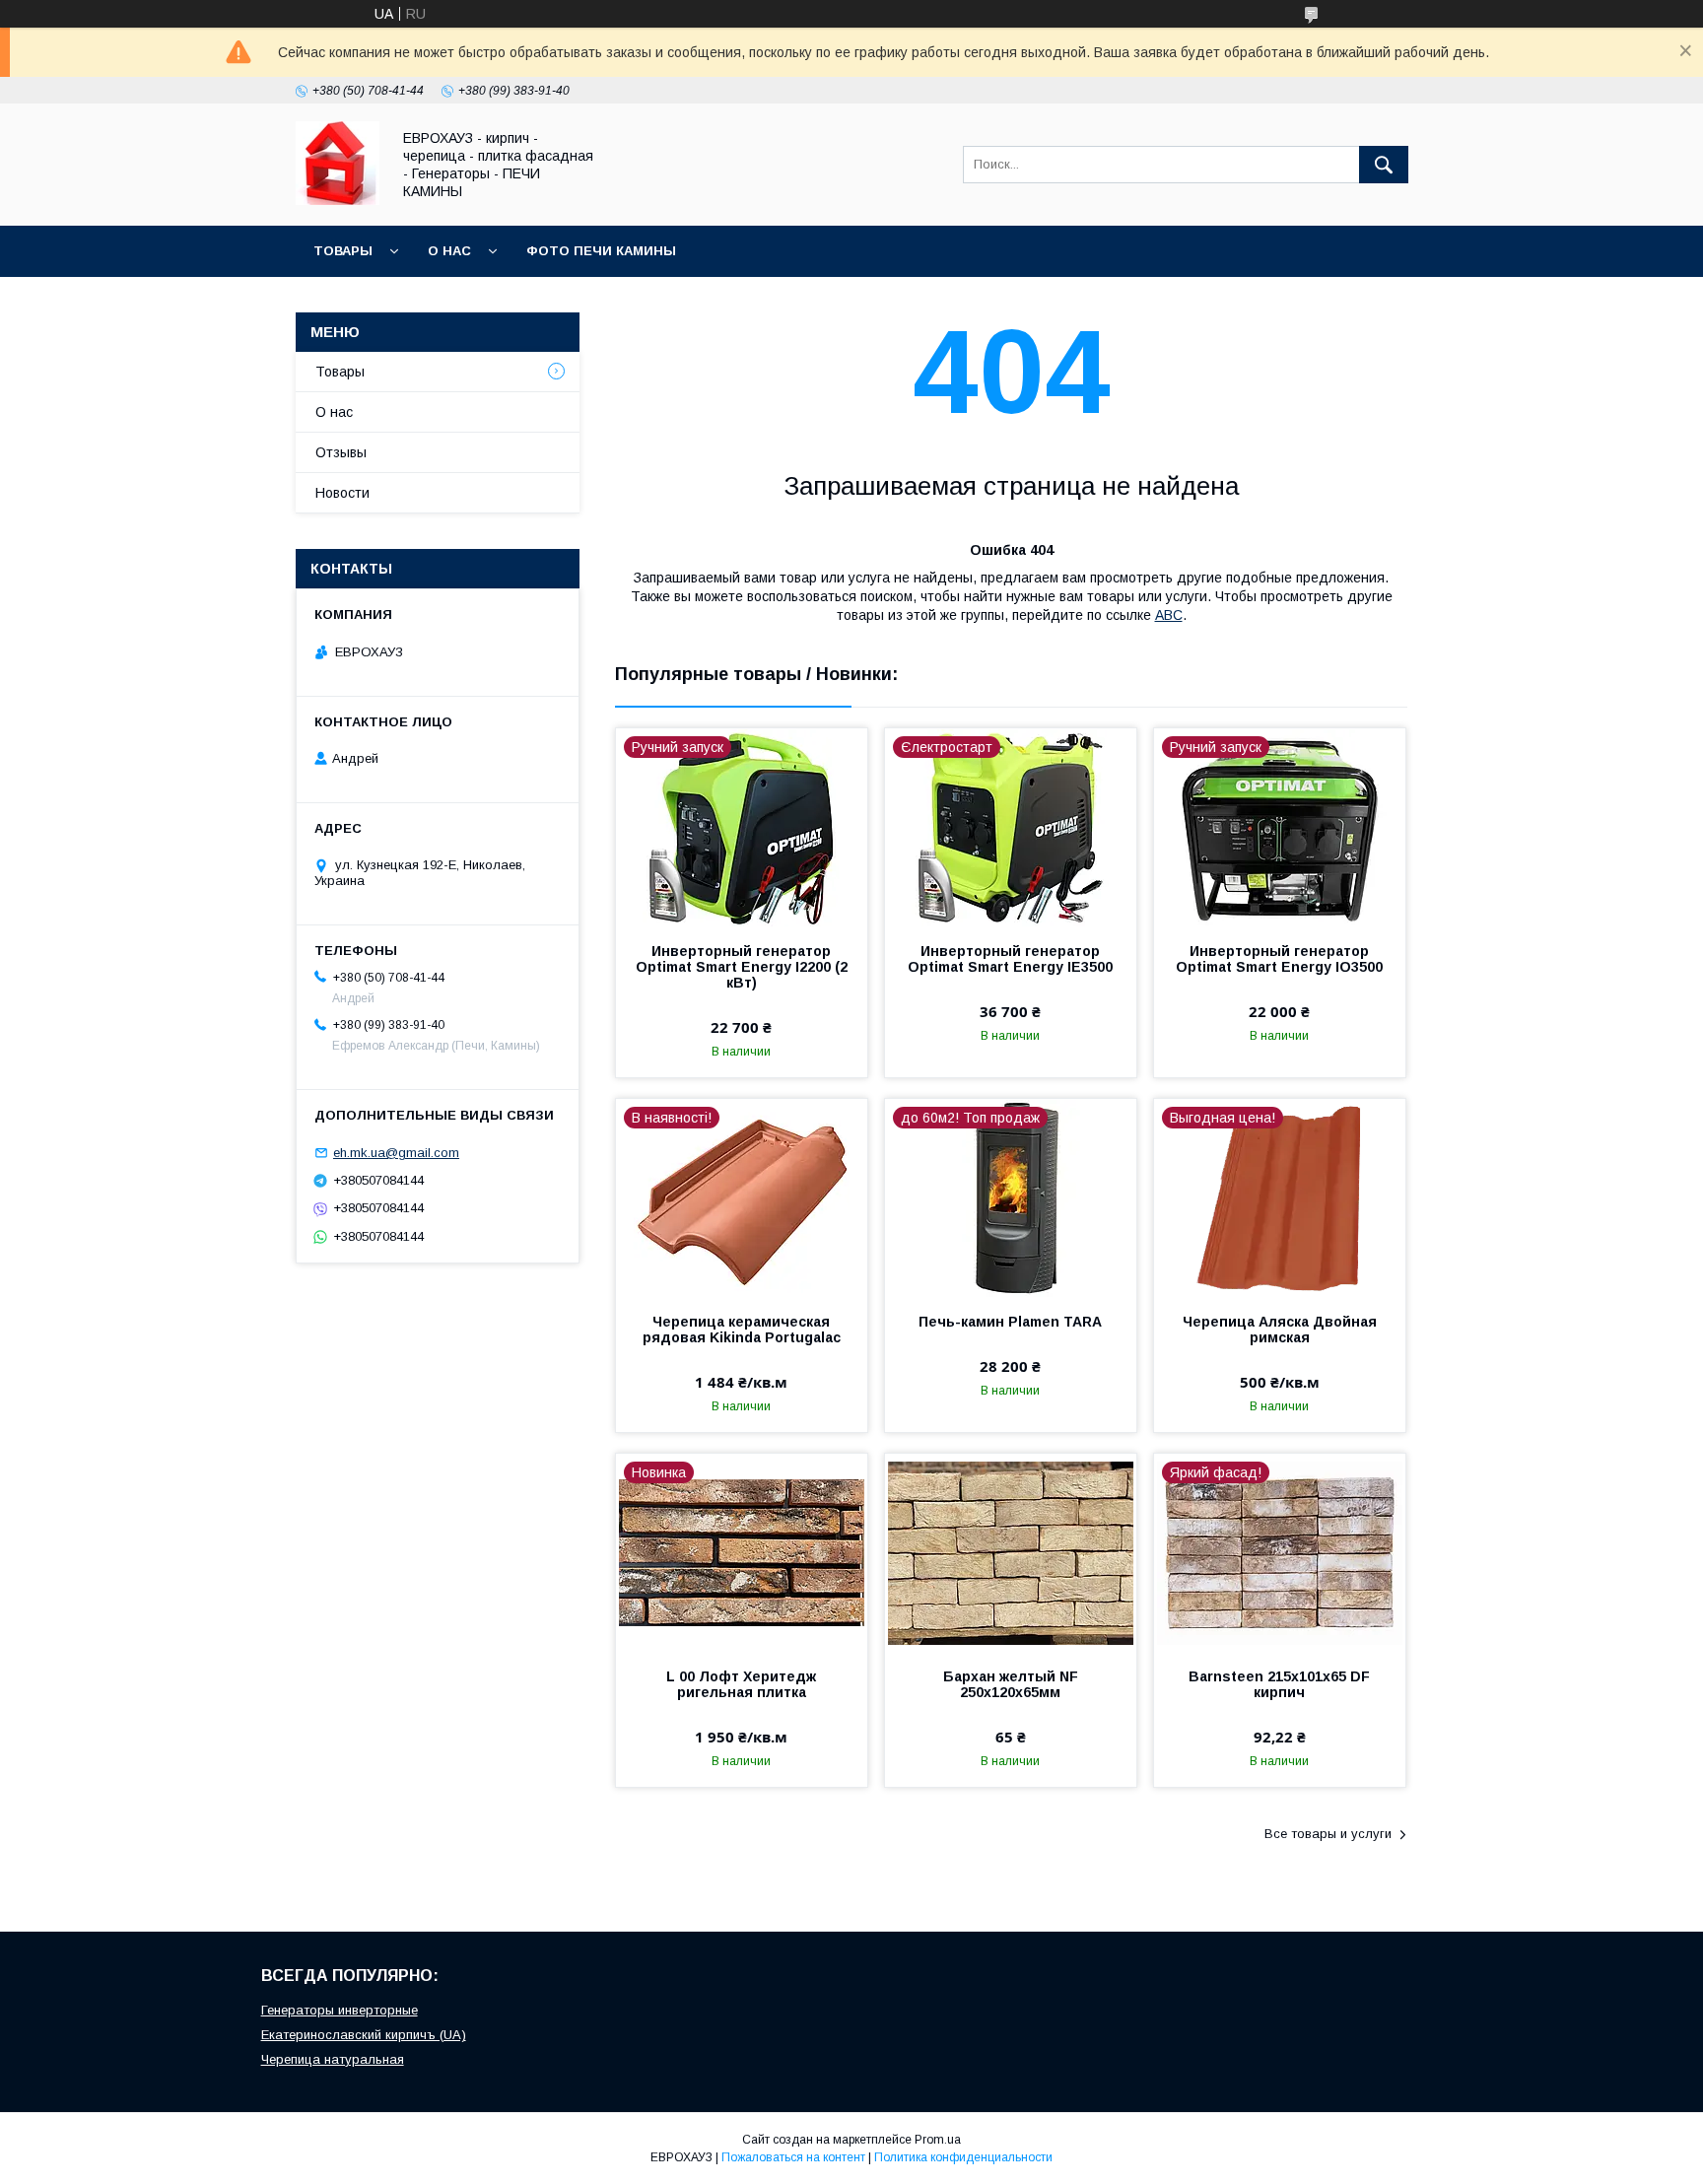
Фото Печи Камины (601, 251)
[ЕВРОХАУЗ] (338, 200)
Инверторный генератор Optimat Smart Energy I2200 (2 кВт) (742, 967)
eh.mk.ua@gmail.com (396, 1153)
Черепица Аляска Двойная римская (1280, 1330)
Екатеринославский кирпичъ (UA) (364, 2035)
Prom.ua (938, 2140)
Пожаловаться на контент (793, 2157)
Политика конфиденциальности (963, 2157)
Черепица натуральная (333, 2059)
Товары (343, 251)
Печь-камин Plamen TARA (1010, 1322)
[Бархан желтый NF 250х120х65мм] (1011, 1552)
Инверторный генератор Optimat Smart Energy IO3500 (1279, 959)
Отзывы (341, 452)
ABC (1169, 615)
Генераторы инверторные (340, 2010)
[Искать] (1384, 165)
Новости (342, 493)
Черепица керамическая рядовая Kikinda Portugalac (742, 1330)
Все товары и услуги (1328, 1834)
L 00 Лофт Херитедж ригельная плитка (741, 1684)
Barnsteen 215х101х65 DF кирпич (1279, 1684)
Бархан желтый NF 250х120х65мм (1011, 1684)
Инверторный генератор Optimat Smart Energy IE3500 (1010, 959)
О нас (449, 251)
